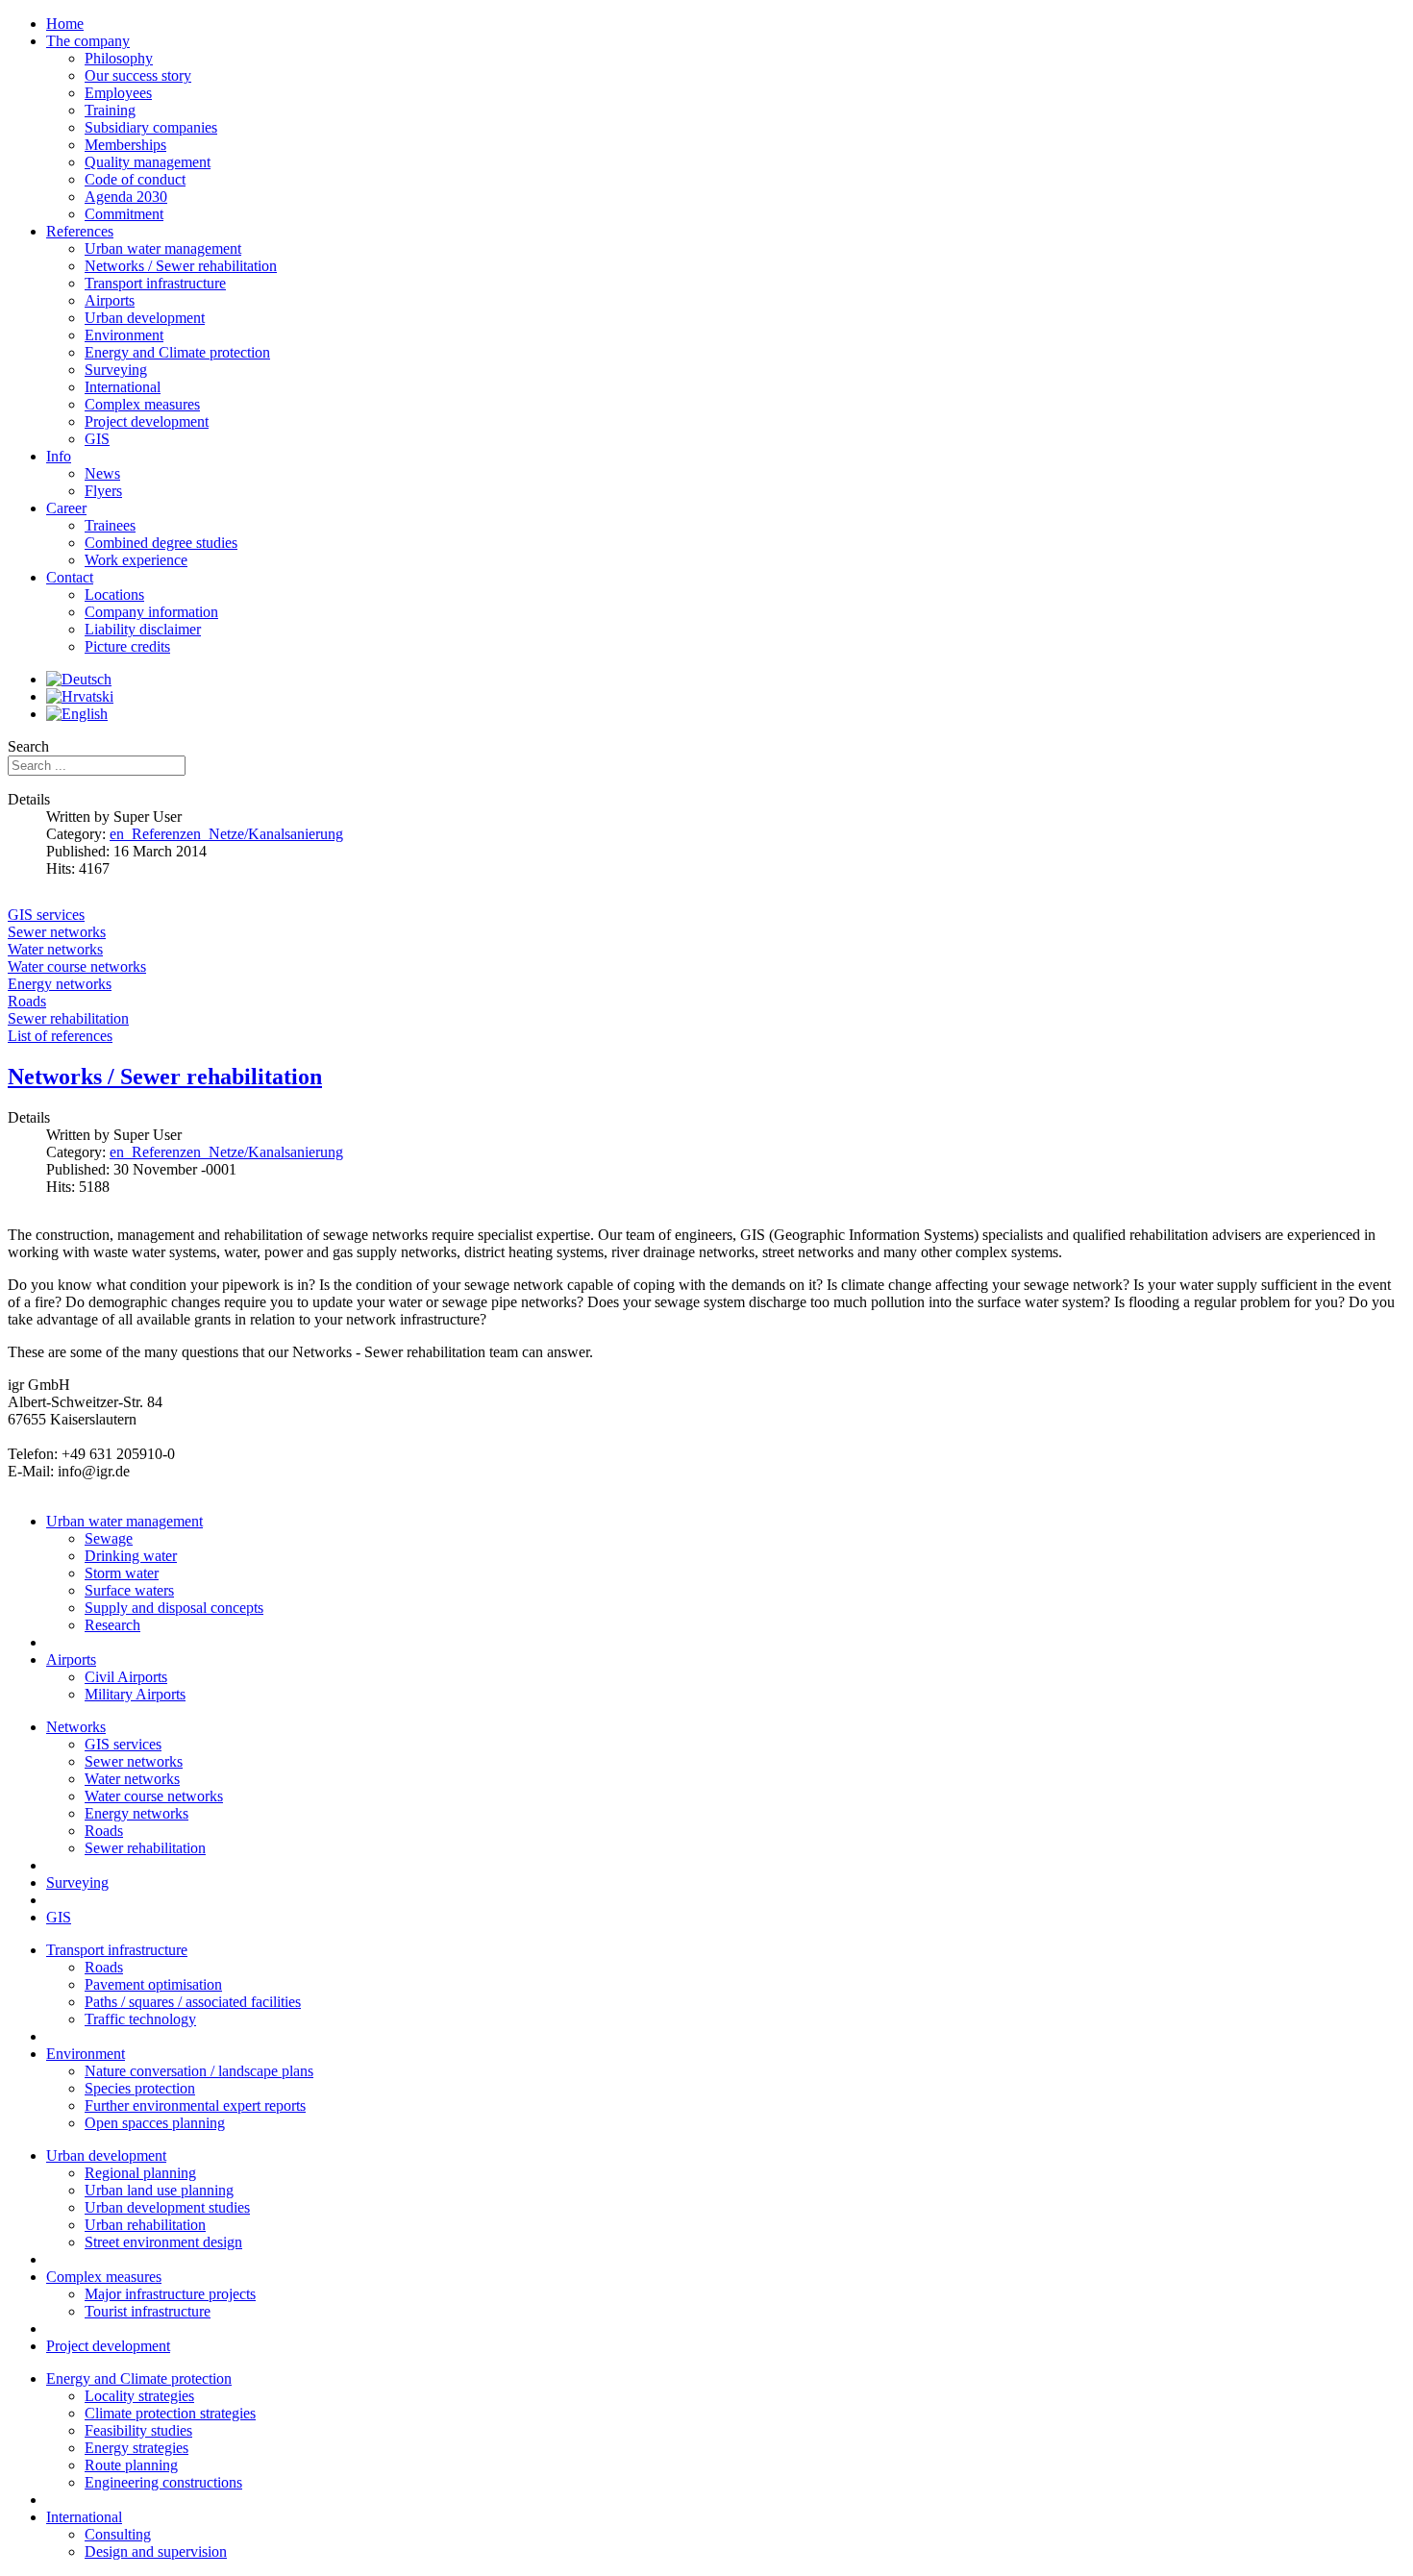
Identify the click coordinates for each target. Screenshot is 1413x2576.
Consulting (118, 2534)
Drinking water (131, 1556)
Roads (104, 1831)
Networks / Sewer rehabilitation (165, 1077)
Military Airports (135, 1694)
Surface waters (129, 1590)
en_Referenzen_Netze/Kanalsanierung (226, 834)
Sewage (109, 1538)
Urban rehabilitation (145, 2225)
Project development (108, 2346)
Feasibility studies (138, 2430)
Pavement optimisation (153, 1984)
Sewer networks (134, 1761)
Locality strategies (139, 2396)
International (84, 2517)
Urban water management (124, 1521)
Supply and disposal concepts (174, 1608)
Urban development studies (167, 2207)
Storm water (122, 1573)
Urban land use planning (159, 2190)
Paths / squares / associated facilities (193, 2002)
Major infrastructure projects (170, 2294)
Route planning (131, 2465)
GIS (59, 1917)
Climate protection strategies (170, 2413)
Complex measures (104, 2277)
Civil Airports (126, 1677)
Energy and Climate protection (139, 2378)
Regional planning (140, 2173)
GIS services (123, 1744)
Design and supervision (156, 2551)
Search (28, 746)
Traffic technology (140, 2019)
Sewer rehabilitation (145, 1848)
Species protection (140, 2088)
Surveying (77, 1882)
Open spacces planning (155, 2123)
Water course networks (154, 1796)
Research (112, 1625)
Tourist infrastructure (148, 2311)
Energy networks (136, 1813)
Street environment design (163, 2242)
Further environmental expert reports (195, 2105)
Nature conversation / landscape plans (199, 2071)
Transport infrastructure (117, 1950)
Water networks (132, 1779)
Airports (71, 1660)
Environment (86, 2054)
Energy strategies (136, 2448)
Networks (76, 1727)
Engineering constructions (163, 2482)
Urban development (106, 2155)
